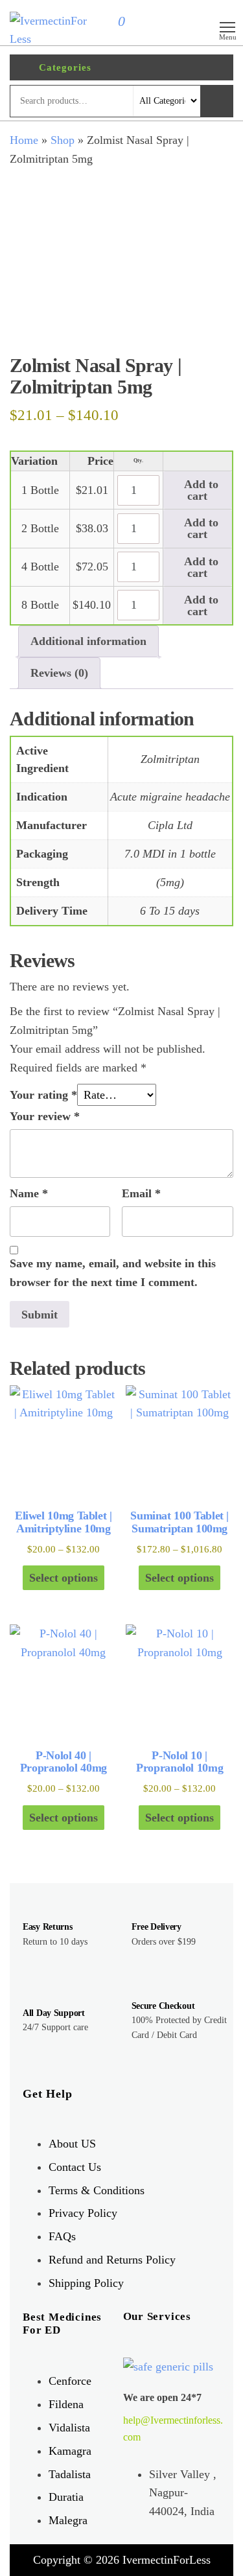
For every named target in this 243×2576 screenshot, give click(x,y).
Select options (64, 1578)
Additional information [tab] (88, 641)
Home (24, 140)
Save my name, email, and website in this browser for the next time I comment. (113, 1273)
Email (141, 1193)
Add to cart (200, 490)
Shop (63, 140)
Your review (45, 1116)
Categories (65, 67)
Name (29, 1193)
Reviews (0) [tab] (59, 673)
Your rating (43, 1095)
